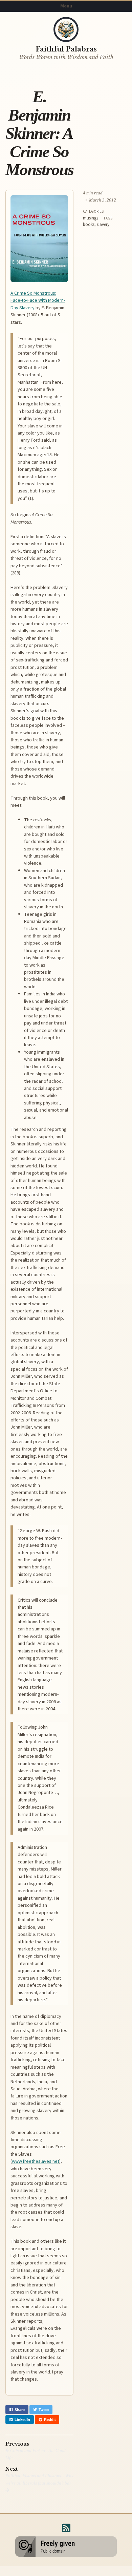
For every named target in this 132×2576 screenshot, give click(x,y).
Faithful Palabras (66, 49)
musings (91, 218)
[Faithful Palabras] (66, 29)
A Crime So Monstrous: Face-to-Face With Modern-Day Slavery (38, 300)
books (89, 225)
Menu (66, 6)
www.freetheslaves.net (36, 2161)
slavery (103, 225)
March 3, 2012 (103, 200)
